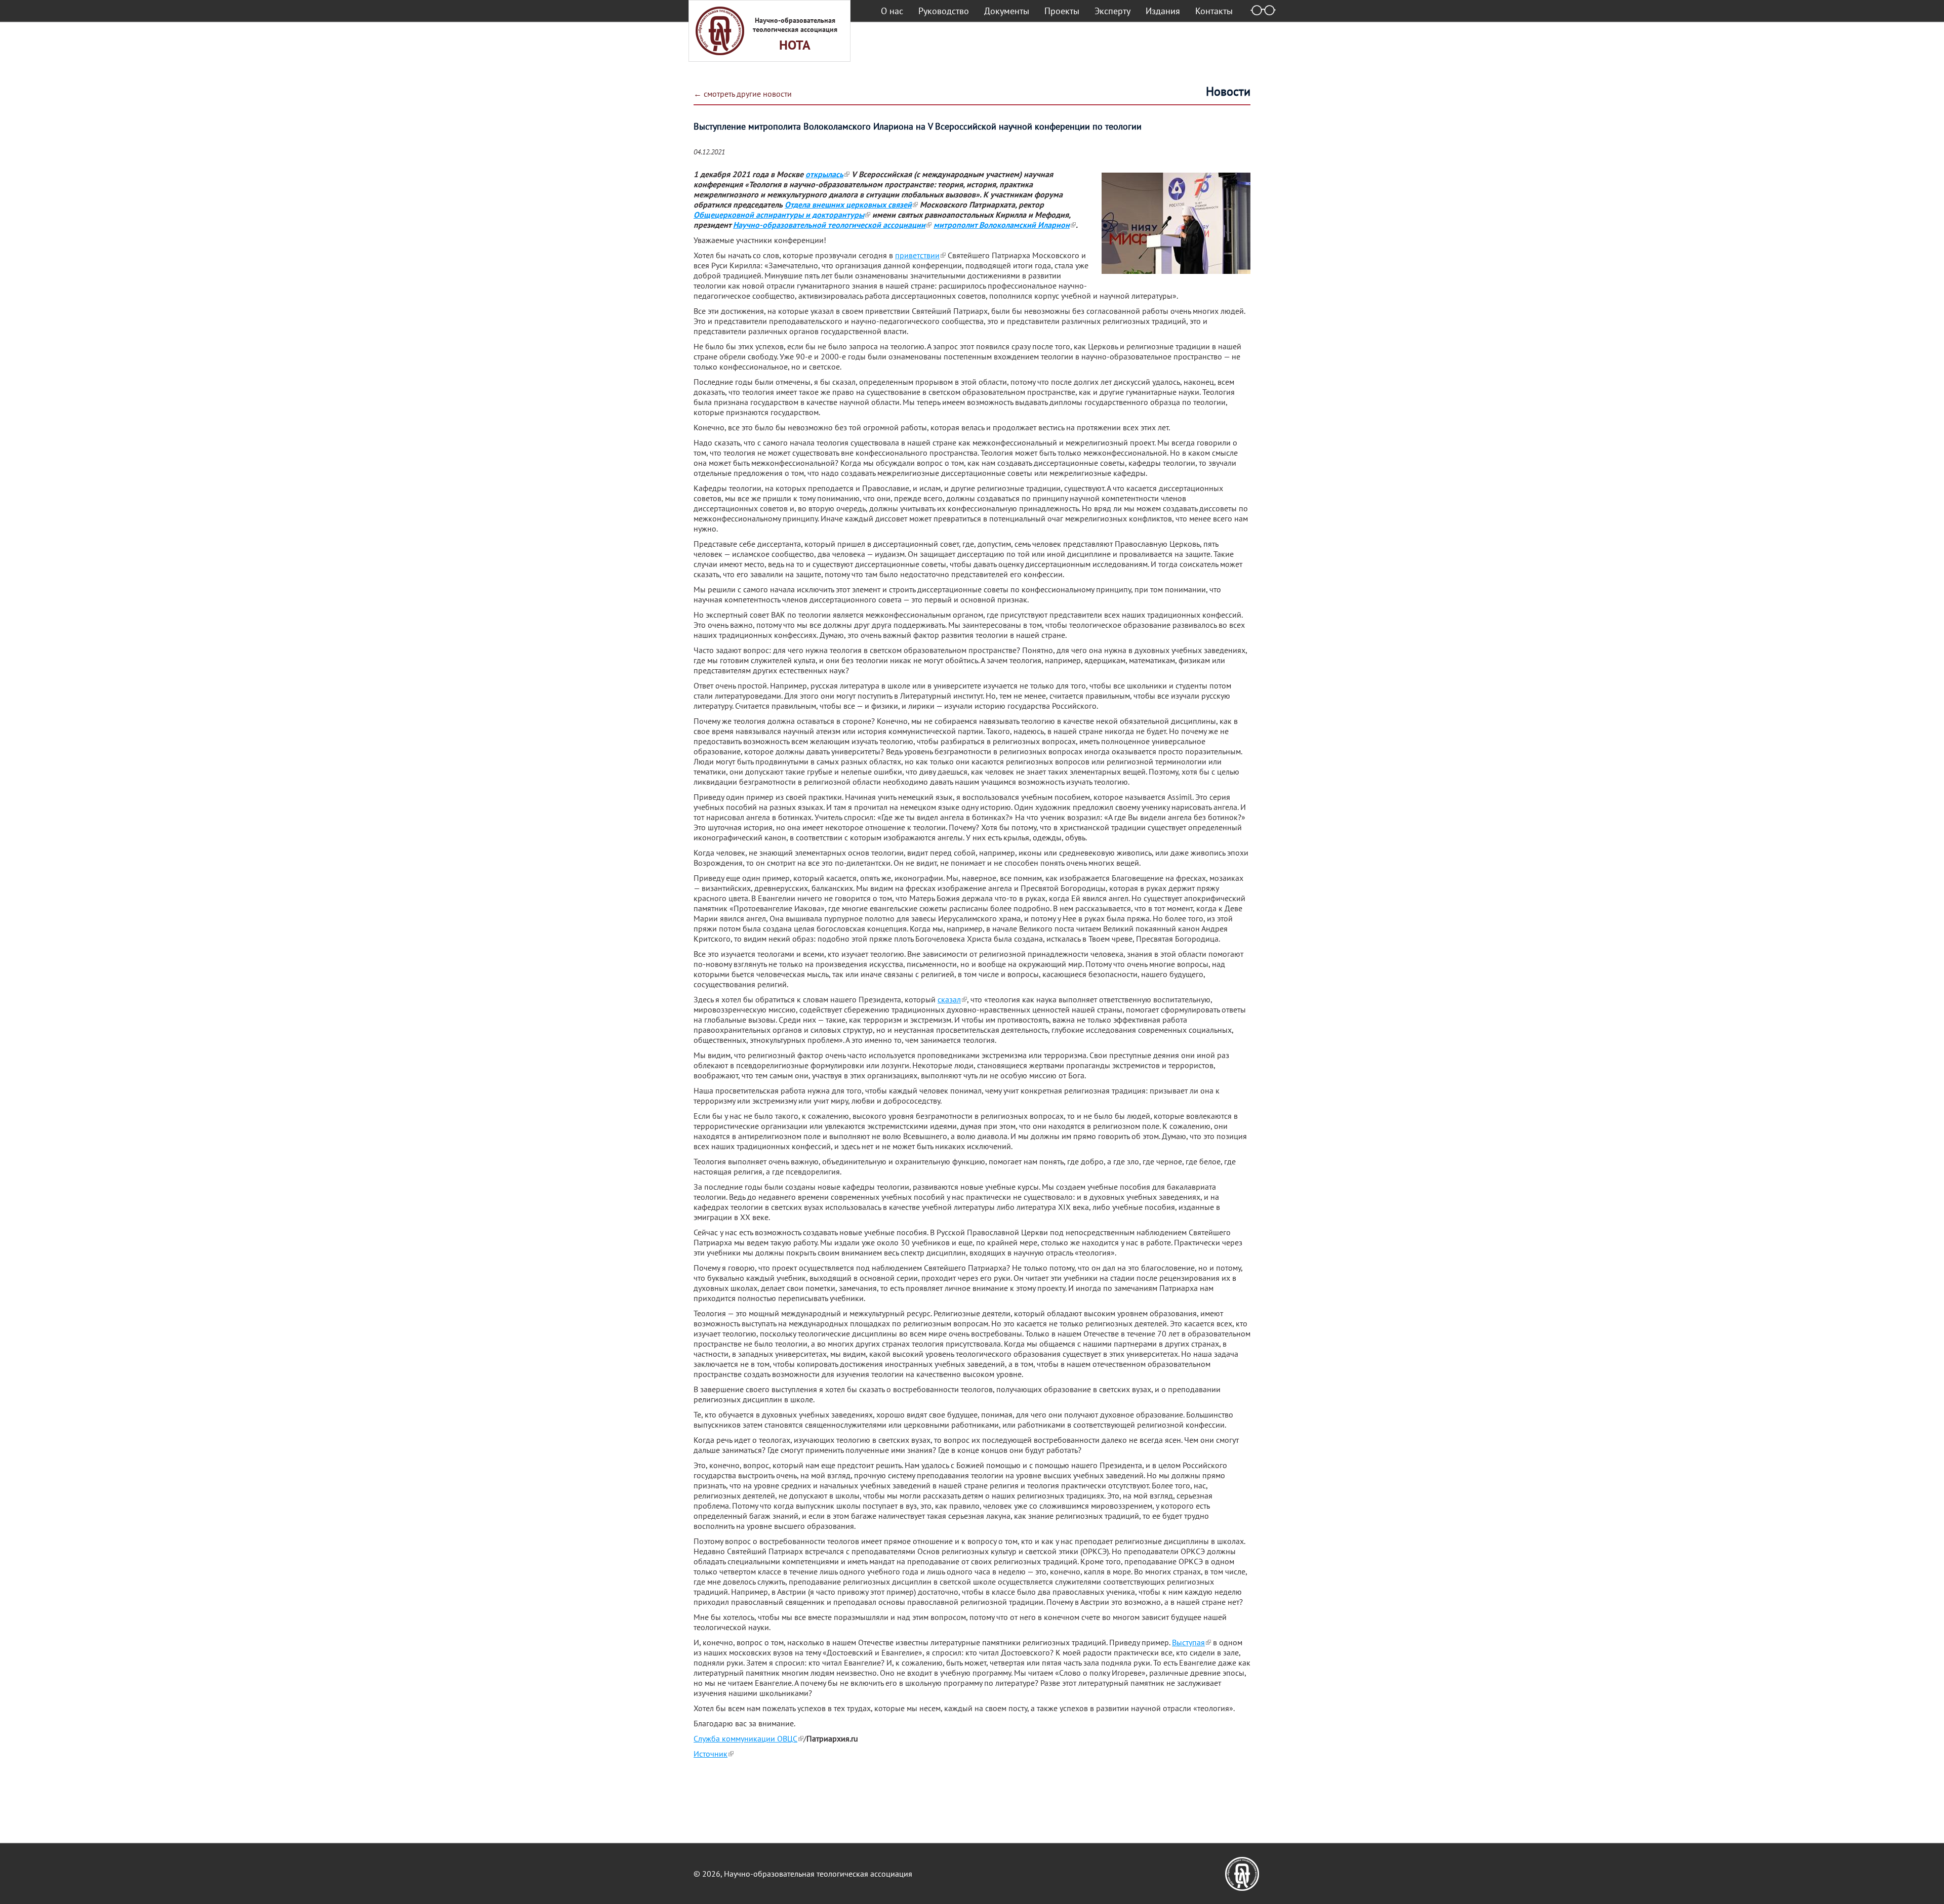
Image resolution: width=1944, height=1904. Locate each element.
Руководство (944, 11)
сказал (949, 999)
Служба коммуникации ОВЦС (745, 1738)
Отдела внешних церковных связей (848, 205)
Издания (1163, 11)
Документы (1007, 11)
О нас (892, 11)
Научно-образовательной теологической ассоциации (829, 225)
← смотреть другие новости (743, 94)
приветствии (917, 255)
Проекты (1062, 11)
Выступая (1188, 1642)
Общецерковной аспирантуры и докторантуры (779, 215)
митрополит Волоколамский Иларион (1002, 225)
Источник (711, 1754)
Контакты (1214, 11)
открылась (824, 174)
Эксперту (1112, 11)
